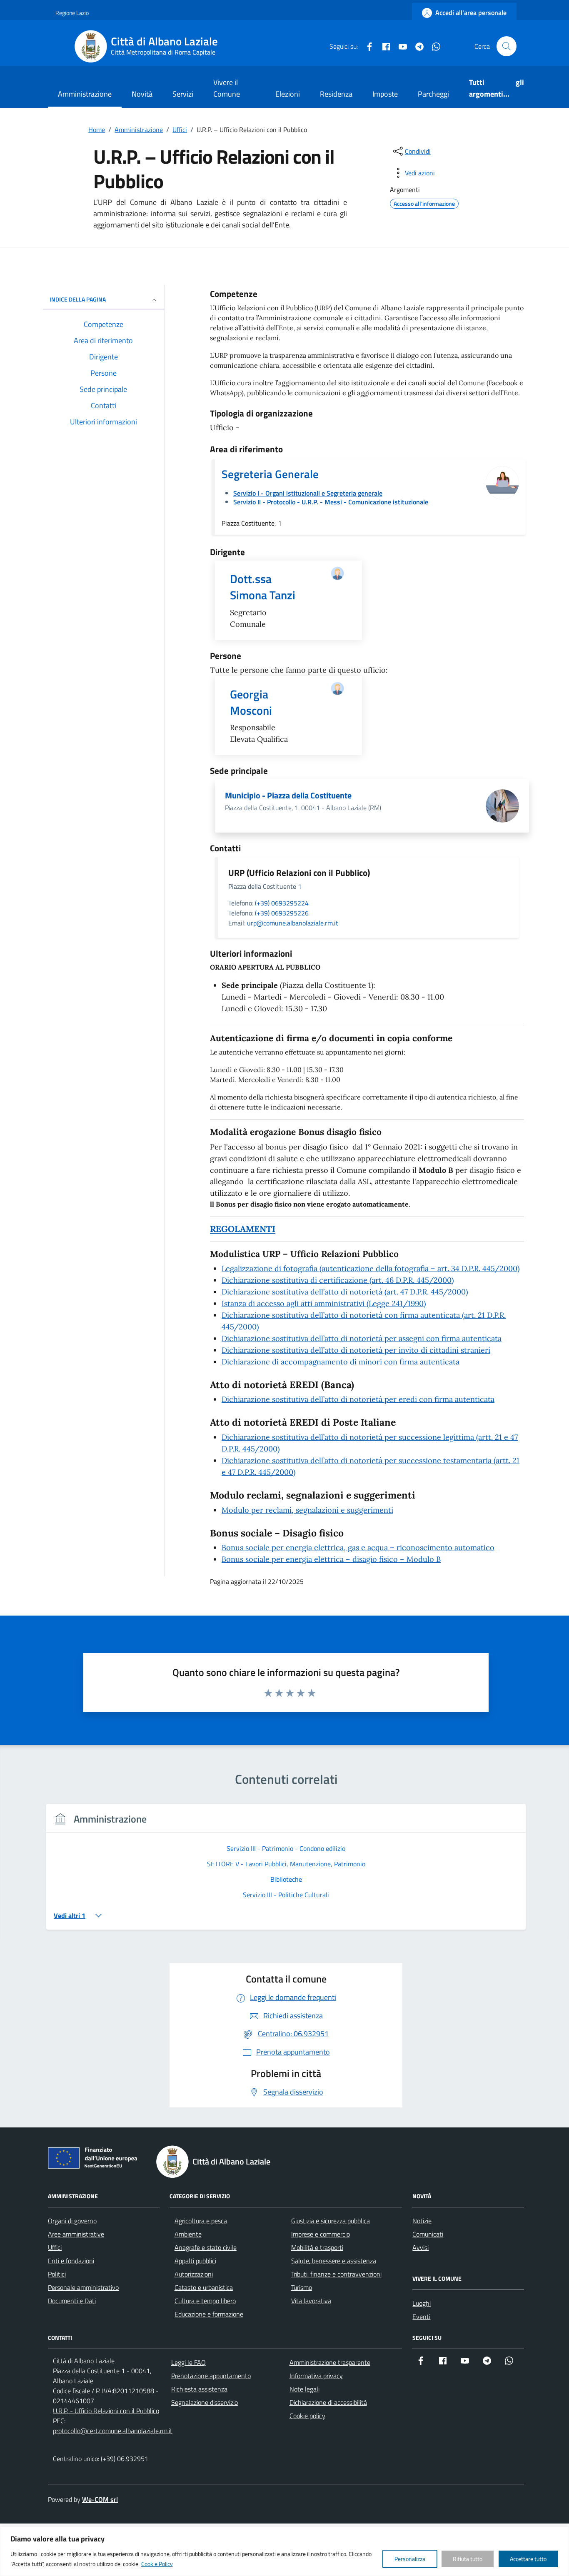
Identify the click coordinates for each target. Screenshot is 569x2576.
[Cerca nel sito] (507, 46)
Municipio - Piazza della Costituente (288, 795)
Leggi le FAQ (188, 2362)
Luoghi (422, 2303)
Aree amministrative (76, 2234)
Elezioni (288, 94)
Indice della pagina (78, 299)
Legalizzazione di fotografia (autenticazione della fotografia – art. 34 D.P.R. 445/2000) (371, 1268)
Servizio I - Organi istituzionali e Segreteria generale (308, 493)
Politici (57, 2274)
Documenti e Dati (72, 2301)
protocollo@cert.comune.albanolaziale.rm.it (113, 2431)
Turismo (302, 2287)
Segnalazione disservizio (205, 2402)
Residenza (336, 94)
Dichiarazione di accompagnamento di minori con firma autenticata (341, 1362)
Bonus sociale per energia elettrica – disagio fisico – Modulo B (331, 1559)
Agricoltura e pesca (201, 2221)
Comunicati (428, 2234)
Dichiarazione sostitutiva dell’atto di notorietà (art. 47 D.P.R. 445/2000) (345, 1292)
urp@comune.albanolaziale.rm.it (293, 923)
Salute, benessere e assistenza (334, 2261)
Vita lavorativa (311, 2301)
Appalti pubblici (195, 2261)
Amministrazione (85, 94)
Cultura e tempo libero (205, 2301)
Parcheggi (433, 94)
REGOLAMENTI (243, 1229)
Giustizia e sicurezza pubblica (331, 2221)
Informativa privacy (316, 2376)
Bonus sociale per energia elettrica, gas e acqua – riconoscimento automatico (358, 1547)
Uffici (55, 2247)
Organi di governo (72, 2221)
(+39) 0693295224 (282, 903)
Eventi (421, 2317)
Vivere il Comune (227, 88)
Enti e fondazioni (71, 2261)
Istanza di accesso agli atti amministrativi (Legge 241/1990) (324, 1303)
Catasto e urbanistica (204, 2287)
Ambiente (188, 2234)
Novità (142, 94)
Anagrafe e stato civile (206, 2247)
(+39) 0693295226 (282, 913)
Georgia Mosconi (251, 702)
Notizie (422, 2221)
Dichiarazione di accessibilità (328, 2402)
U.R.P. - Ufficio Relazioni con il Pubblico (106, 2411)
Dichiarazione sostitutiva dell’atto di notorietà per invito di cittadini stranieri (356, 1350)
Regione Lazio (72, 13)
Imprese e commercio (321, 2234)
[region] (284, 2551)
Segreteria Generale (270, 474)
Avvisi (421, 2247)
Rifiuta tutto (468, 2559)
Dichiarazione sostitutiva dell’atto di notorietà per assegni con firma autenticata (362, 1338)
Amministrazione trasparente (330, 2362)
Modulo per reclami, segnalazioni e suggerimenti (307, 1510)
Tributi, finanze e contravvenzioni (336, 2274)
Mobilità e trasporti (317, 2247)
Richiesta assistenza (199, 2389)
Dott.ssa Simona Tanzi (263, 587)
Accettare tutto (528, 2559)
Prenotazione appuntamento (211, 2376)
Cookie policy (307, 2416)
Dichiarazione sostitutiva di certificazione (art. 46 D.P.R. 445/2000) (338, 1280)
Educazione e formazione (209, 2314)
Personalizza (410, 2559)
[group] (286, 1872)
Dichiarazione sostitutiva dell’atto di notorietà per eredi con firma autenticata (358, 1399)
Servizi (183, 94)
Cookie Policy (157, 2564)
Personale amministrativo (83, 2287)
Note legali (304, 2389)
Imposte (385, 94)
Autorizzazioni (194, 2274)
